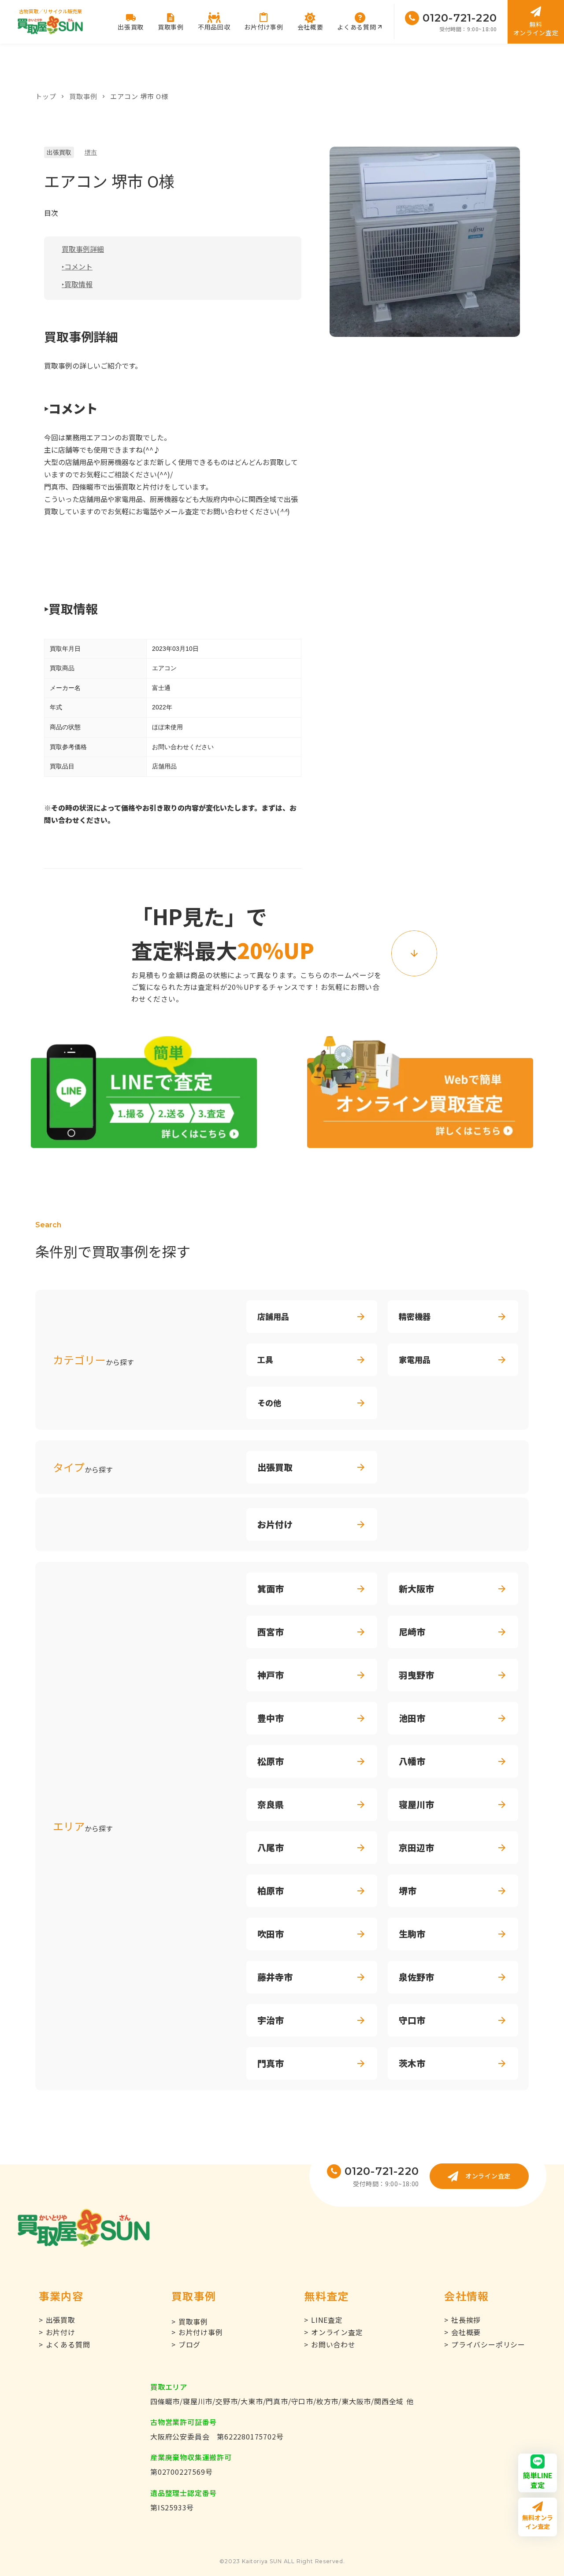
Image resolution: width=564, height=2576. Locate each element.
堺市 (91, 152)
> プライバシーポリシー (485, 2344)
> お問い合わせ (330, 2344)
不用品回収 (214, 27)
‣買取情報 (77, 284)
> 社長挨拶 (462, 2320)
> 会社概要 (462, 2332)
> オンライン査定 (333, 2332)
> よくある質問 (64, 2344)
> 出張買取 (57, 2320)
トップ (46, 96)
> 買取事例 (190, 2321)
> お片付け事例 (197, 2332)
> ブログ (186, 2344)
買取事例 (83, 96)
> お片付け (57, 2332)
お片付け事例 (263, 27)
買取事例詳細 (83, 249)
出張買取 (59, 152)
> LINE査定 (323, 2320)
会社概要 (310, 27)
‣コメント (77, 266)
